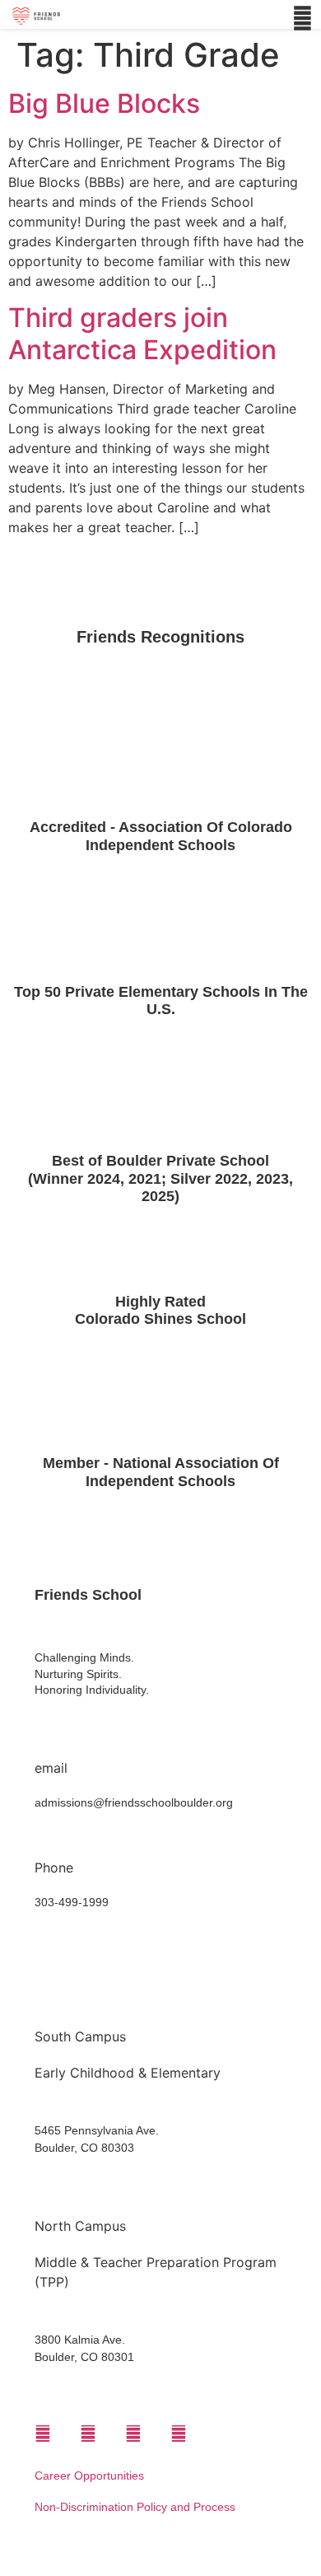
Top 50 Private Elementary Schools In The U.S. (161, 1001)
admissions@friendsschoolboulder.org (134, 1802)
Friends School (88, 1595)
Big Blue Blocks (104, 103)
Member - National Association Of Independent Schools (161, 1472)
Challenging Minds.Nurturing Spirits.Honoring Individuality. (92, 1674)
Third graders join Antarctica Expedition (142, 333)
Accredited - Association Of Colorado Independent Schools (161, 836)
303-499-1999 (72, 1902)
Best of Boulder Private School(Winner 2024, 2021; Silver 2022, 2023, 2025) (160, 1178)
